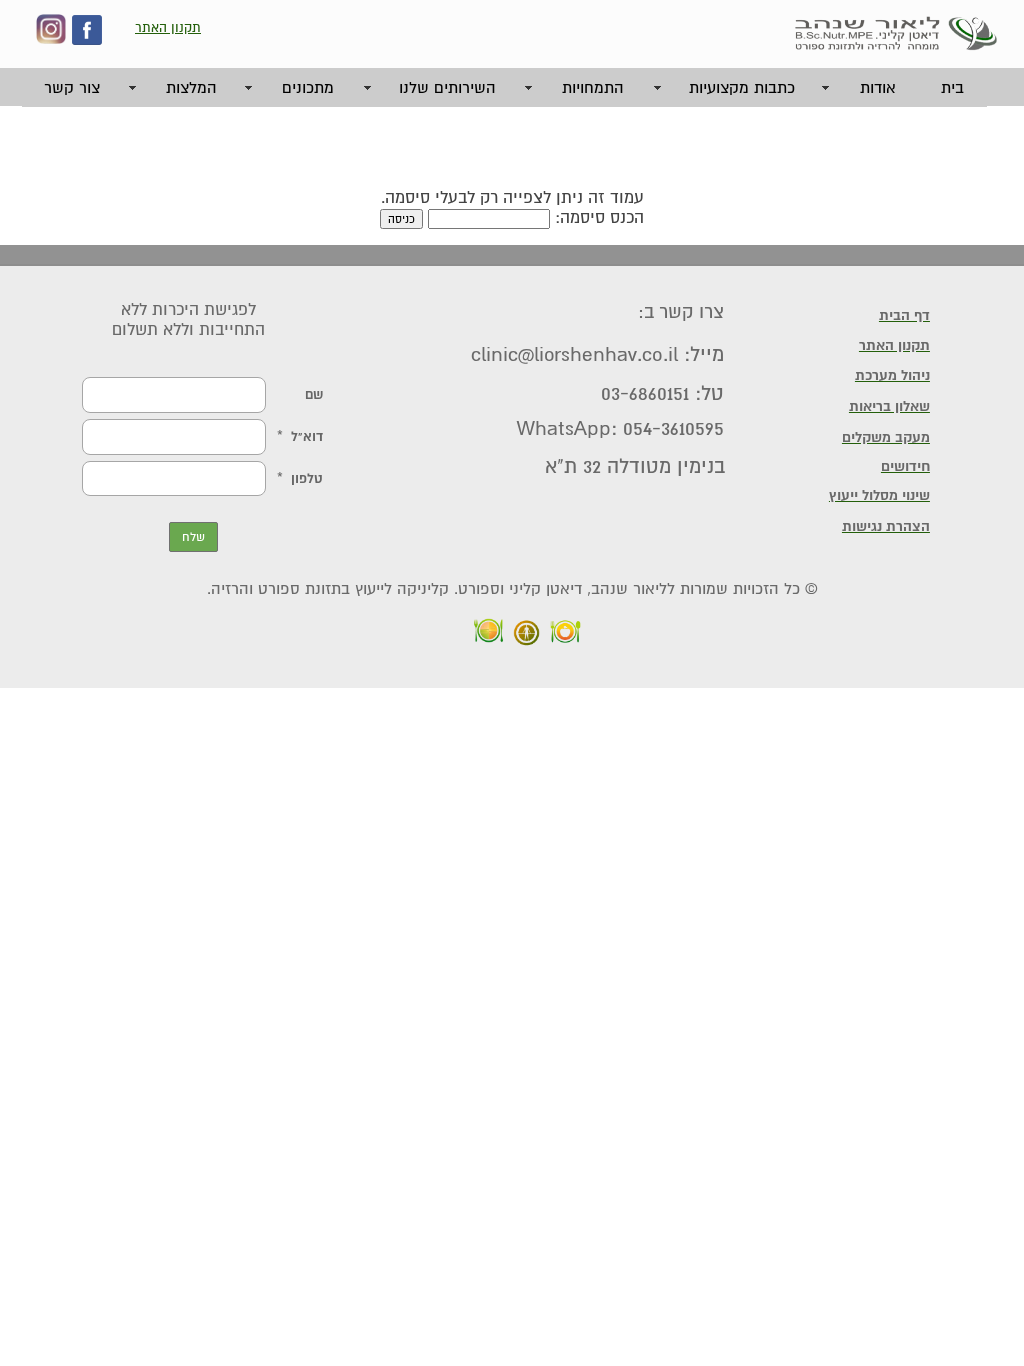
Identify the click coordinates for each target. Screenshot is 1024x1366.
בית (952, 88)
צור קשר (72, 88)
